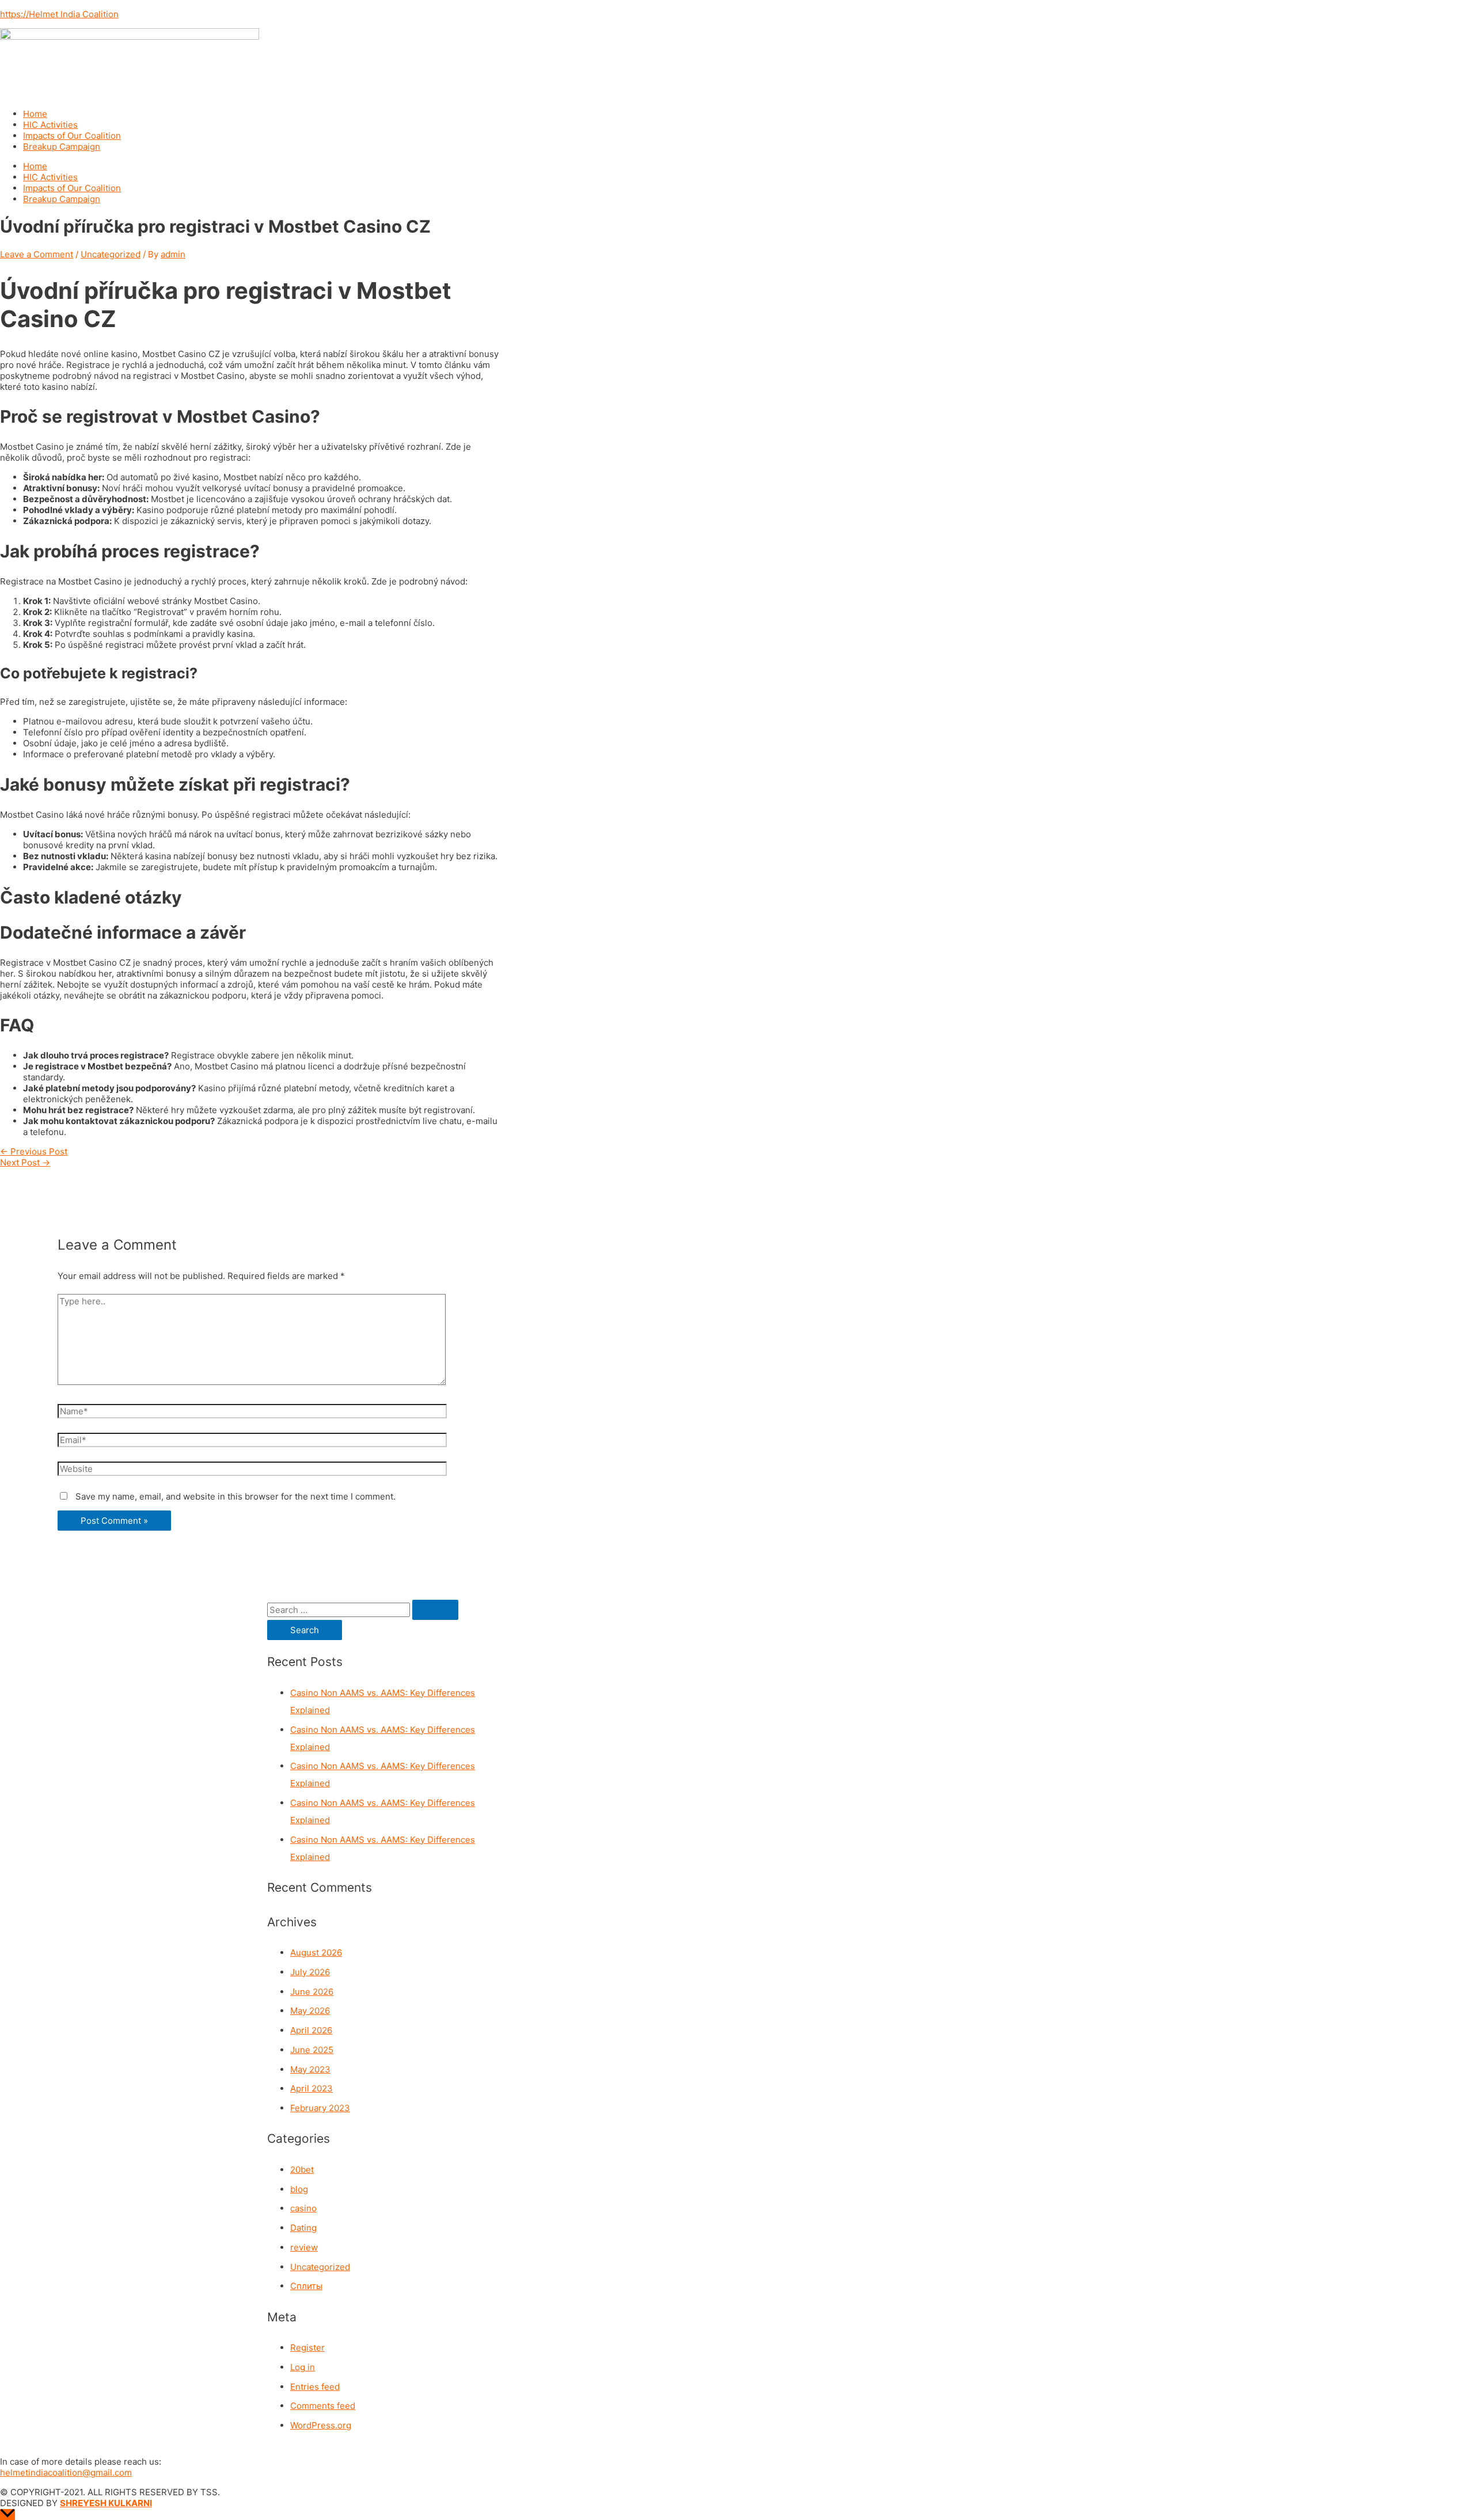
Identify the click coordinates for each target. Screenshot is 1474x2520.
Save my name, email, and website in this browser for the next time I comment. (235, 1496)
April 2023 (311, 2088)
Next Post (25, 1162)
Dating (303, 2228)
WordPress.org (321, 2425)
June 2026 (312, 1992)
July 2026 (310, 1972)
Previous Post (34, 1151)
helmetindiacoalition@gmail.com (66, 2472)
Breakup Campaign (62, 147)
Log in (303, 2367)
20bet (302, 2170)
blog (299, 2189)
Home (35, 114)
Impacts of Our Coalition (72, 136)
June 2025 (312, 2050)
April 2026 (311, 2030)
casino (303, 2208)
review (304, 2247)
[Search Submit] (435, 1610)
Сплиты (306, 2286)
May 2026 (310, 2011)
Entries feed (315, 2387)
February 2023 (320, 2108)
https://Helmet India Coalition (59, 14)
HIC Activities (50, 125)
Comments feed (323, 2406)
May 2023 (310, 2069)
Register (307, 2348)
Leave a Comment (37, 254)
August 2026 (316, 1952)
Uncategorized (111, 254)
